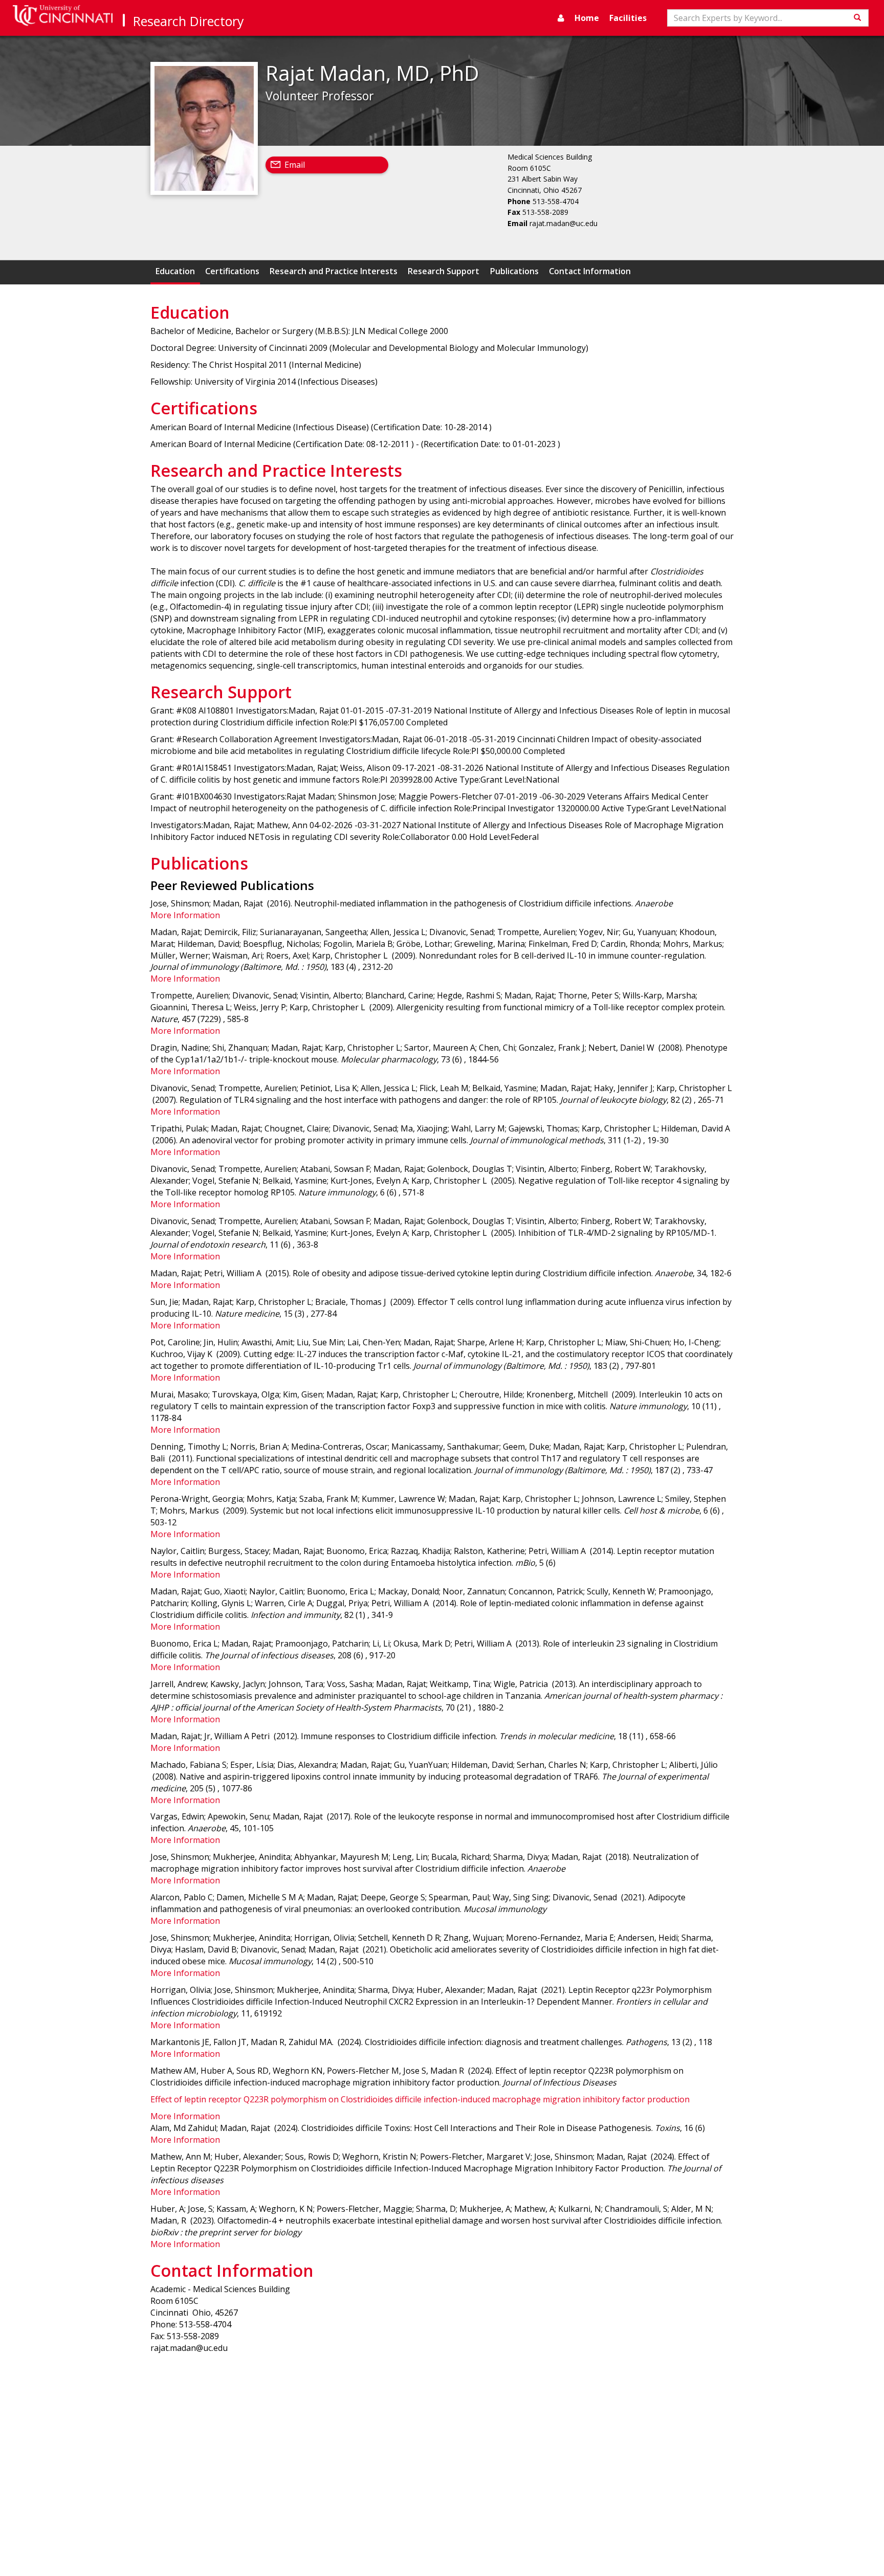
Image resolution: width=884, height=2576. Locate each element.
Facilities (628, 18)
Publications (514, 271)
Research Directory (189, 21)
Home (587, 18)
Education (175, 271)
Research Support (444, 271)
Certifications (232, 271)
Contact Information (590, 271)
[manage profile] (561, 18)
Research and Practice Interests (334, 271)
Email (295, 165)
